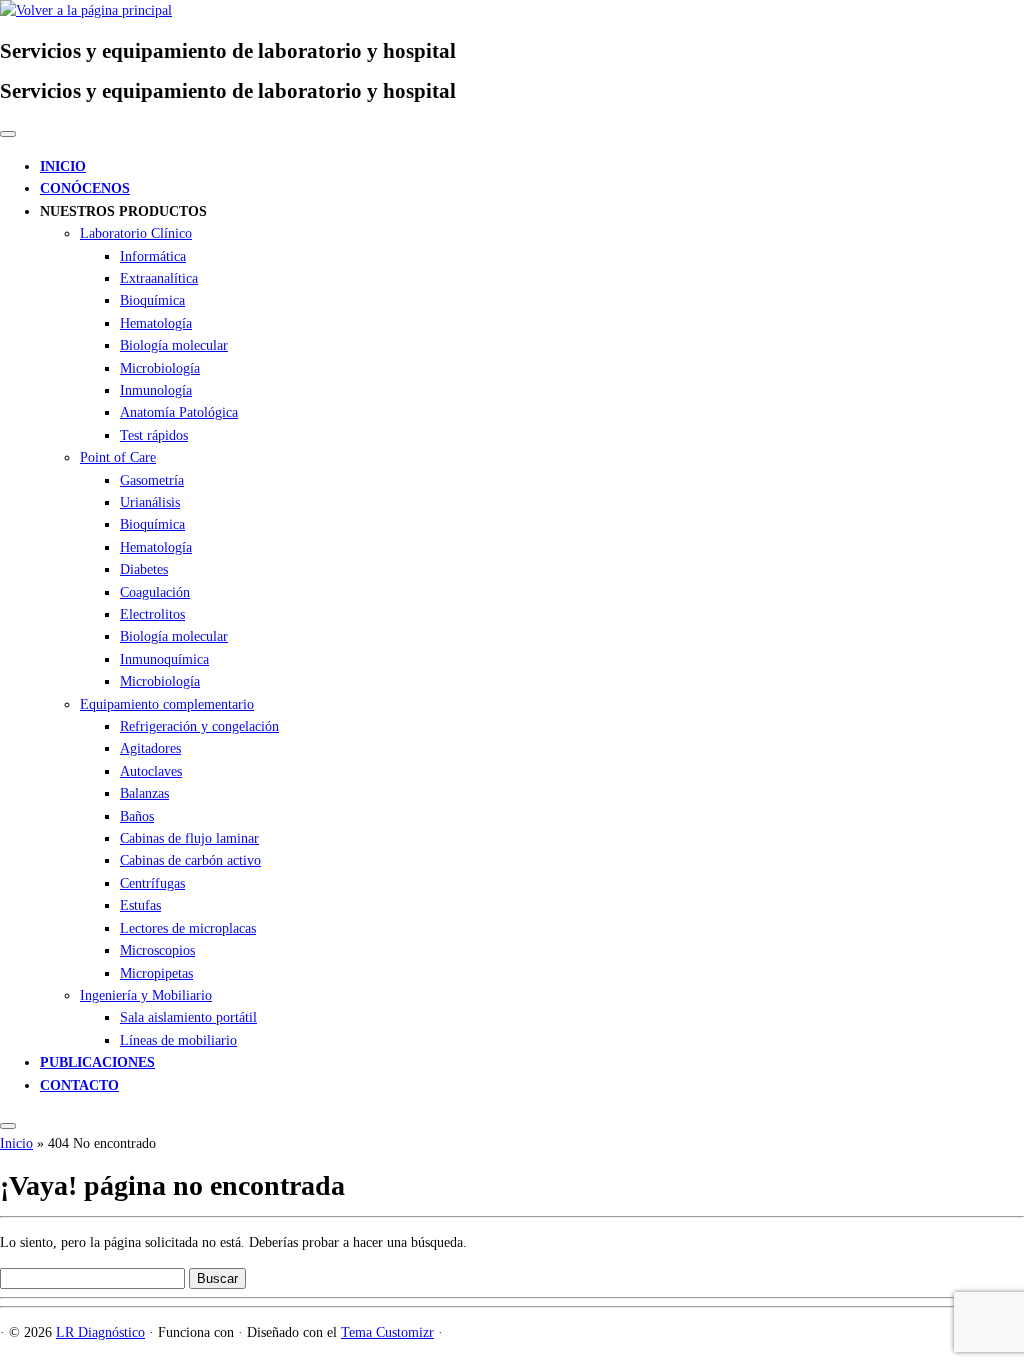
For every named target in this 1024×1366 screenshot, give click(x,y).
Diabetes (144, 569)
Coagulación (155, 592)
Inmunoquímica (164, 659)
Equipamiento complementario (167, 704)
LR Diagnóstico (100, 1332)
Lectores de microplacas (188, 928)
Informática (153, 256)
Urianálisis (150, 502)
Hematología (156, 323)
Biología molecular (174, 345)
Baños (137, 816)
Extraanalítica (159, 278)
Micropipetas (156, 973)
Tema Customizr (387, 1332)
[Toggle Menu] (8, 134)
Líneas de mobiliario (178, 1040)
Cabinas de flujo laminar (189, 838)
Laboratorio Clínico (136, 233)
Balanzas (144, 793)
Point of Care (118, 457)
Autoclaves (151, 771)
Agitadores (150, 748)
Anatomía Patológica (179, 412)
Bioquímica (152, 300)
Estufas (140, 905)
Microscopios (157, 950)
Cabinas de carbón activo (190, 860)
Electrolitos (152, 614)
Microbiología (160, 368)
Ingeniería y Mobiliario (146, 995)
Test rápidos (154, 435)
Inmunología (156, 390)
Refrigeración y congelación (199, 726)
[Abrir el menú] (8, 1126)
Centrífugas (152, 883)
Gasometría (152, 480)
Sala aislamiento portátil (188, 1017)
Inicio (16, 1143)
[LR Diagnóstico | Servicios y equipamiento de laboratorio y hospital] (86, 10)
